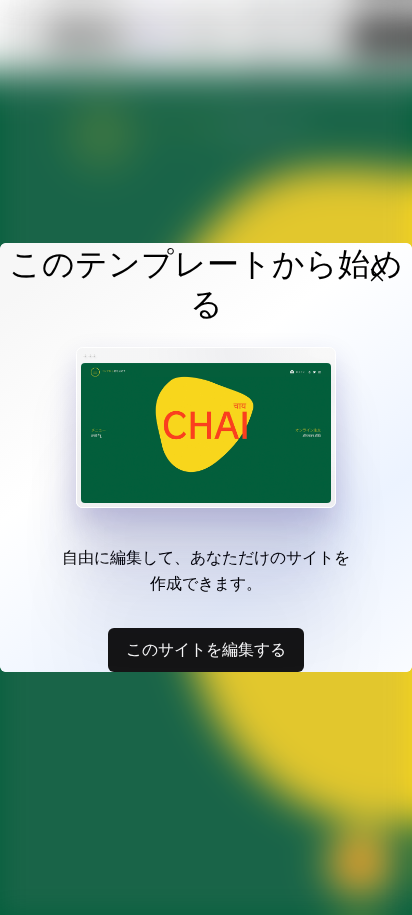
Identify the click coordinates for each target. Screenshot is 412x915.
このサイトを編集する (206, 649)
